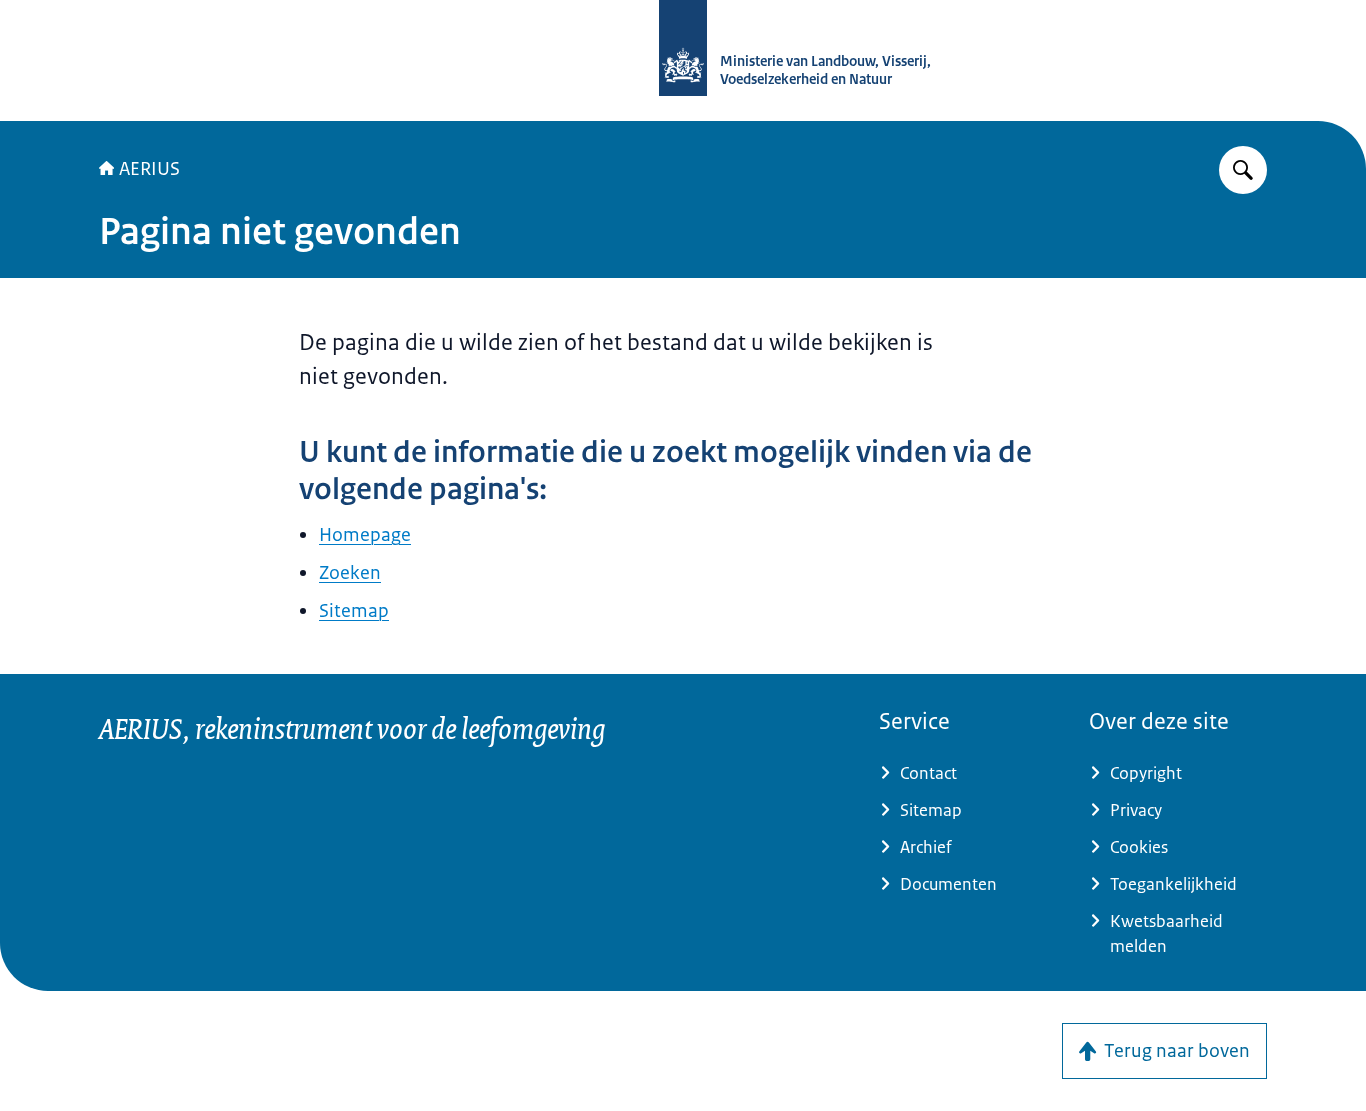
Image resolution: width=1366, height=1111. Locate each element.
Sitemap (354, 611)
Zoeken (350, 573)
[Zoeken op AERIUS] (1243, 170)
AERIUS (149, 169)
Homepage (365, 535)
